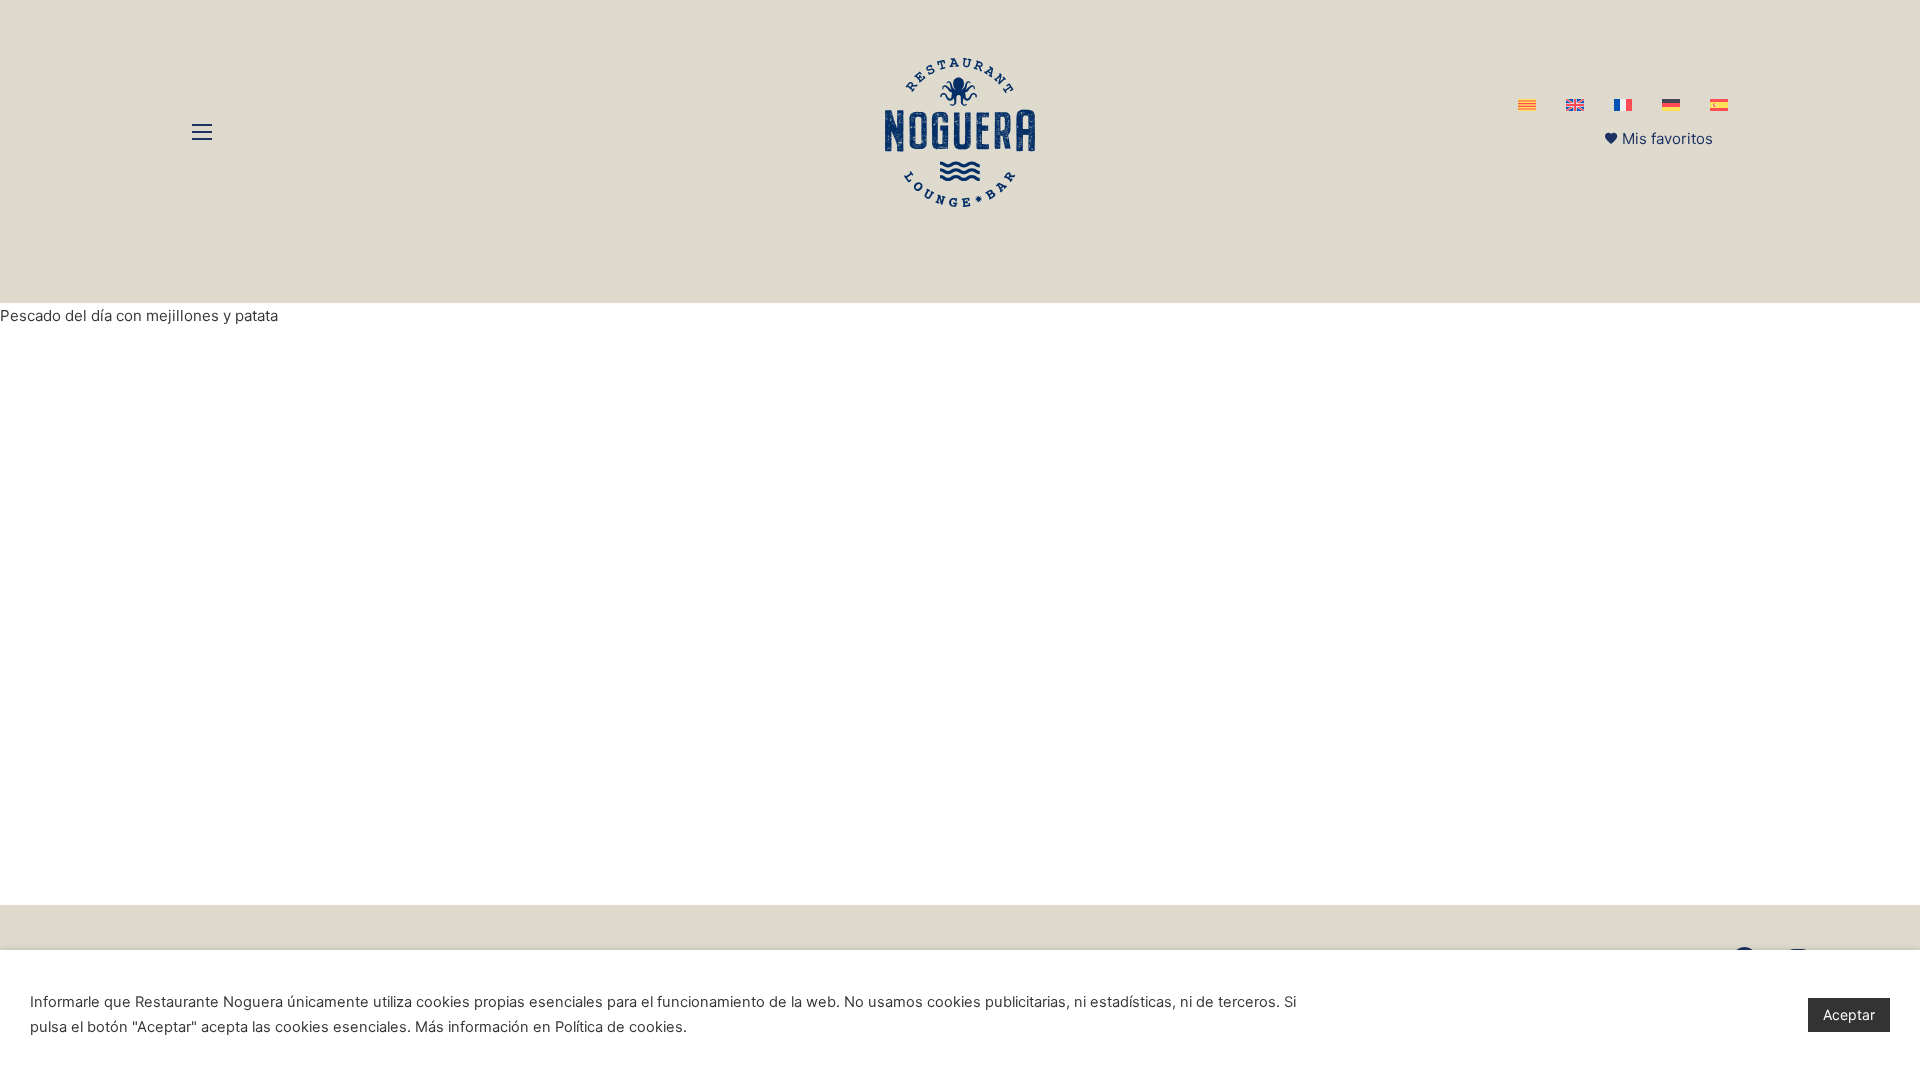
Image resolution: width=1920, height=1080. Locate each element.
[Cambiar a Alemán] (1671, 105)
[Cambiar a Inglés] (1575, 105)
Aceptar (1849, 1014)
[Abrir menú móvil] (202, 132)
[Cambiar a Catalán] (1527, 105)
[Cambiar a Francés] (1623, 105)
